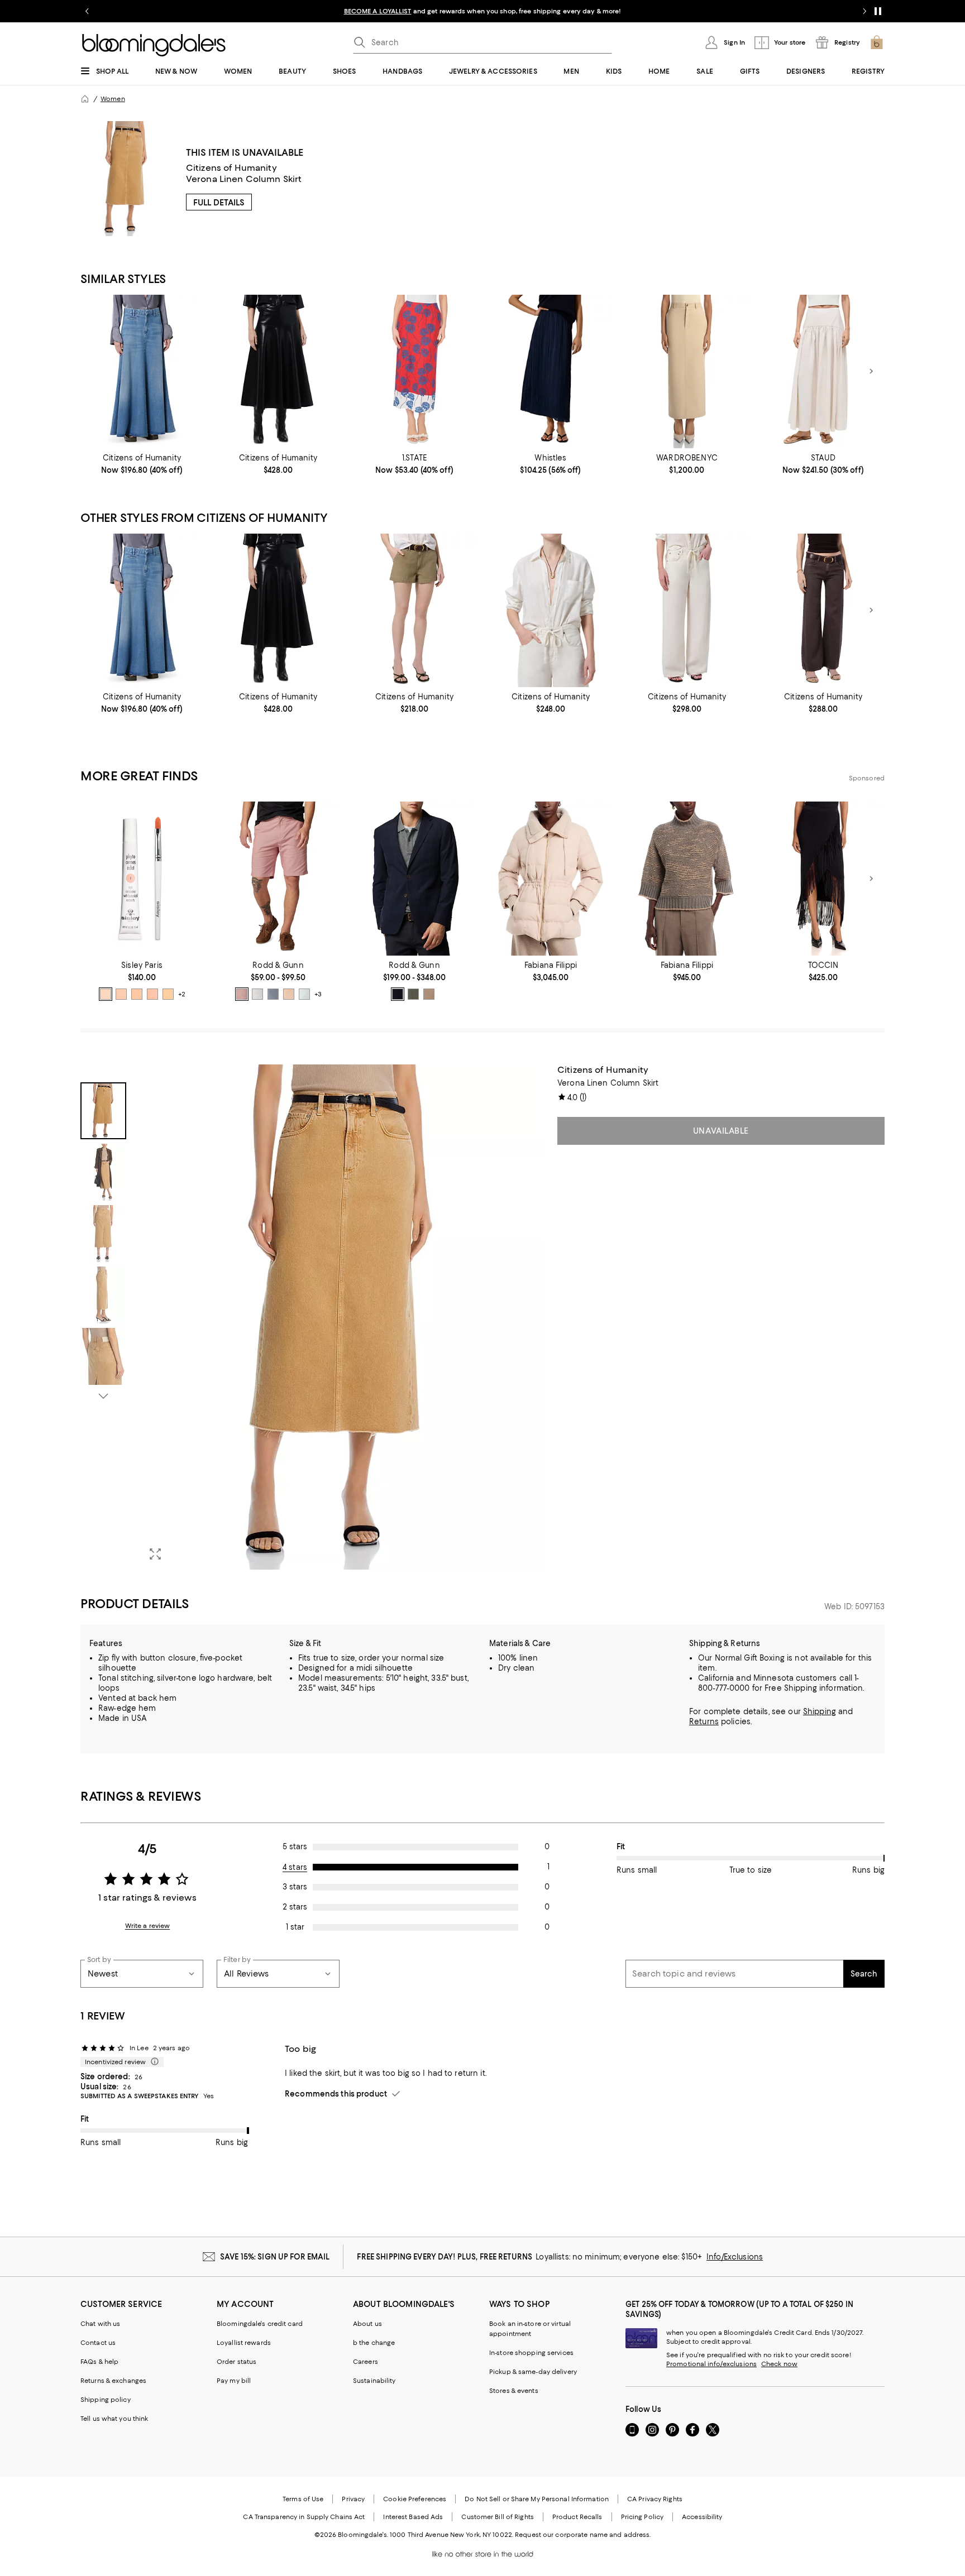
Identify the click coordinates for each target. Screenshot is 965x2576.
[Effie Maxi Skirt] (142, 371)
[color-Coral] (242, 994)
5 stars (295, 1846)
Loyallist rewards (244, 2343)
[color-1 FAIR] (106, 994)
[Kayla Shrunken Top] (551, 610)
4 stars (295, 1867)
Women (113, 99)
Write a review (148, 1926)
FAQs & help (99, 2362)
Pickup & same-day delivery (533, 2372)
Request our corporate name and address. (583, 2535)
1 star (295, 1927)
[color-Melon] (289, 994)
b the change (374, 2343)
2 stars (295, 1907)
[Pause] (878, 11)
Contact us (98, 2343)
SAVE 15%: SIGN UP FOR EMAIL (275, 2257)
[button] (312, 1317)
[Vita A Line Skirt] (278, 371)
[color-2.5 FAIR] (152, 994)
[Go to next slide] (864, 11)
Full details (219, 203)
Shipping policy (106, 2400)
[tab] (103, 1111)
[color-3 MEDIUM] (168, 994)
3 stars (295, 1887)
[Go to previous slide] (87, 11)
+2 (182, 994)
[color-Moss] (413, 994)
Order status (237, 2362)
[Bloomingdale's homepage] (85, 99)
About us (367, 2324)
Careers (366, 2362)
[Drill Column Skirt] (687, 371)
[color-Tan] (429, 994)
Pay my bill (234, 2381)
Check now (779, 2364)
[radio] (106, 994)
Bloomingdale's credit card (260, 2324)
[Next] (871, 371)
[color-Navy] (398, 994)
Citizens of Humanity (231, 168)
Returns (704, 1721)
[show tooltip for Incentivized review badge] (152, 2062)
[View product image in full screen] (155, 1554)
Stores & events (514, 2391)
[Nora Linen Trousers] (823, 610)
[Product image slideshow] (342, 1317)
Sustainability (374, 2381)
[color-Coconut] (257, 994)
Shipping (820, 1711)
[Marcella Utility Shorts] (414, 610)
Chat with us (100, 2324)
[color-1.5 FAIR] (121, 994)
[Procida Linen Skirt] (823, 371)
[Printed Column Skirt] (414, 371)
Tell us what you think (114, 2419)
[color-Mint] (304, 994)
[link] (142, 464)
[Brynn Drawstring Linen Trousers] (687, 610)
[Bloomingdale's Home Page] (154, 45)
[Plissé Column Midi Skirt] (551, 371)
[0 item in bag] (877, 42)
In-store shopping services (531, 2353)
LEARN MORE (679, 11)
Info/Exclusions (735, 2257)
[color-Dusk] (273, 994)
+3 (318, 994)
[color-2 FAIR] (137, 994)
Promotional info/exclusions (711, 2364)
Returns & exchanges (113, 2381)
